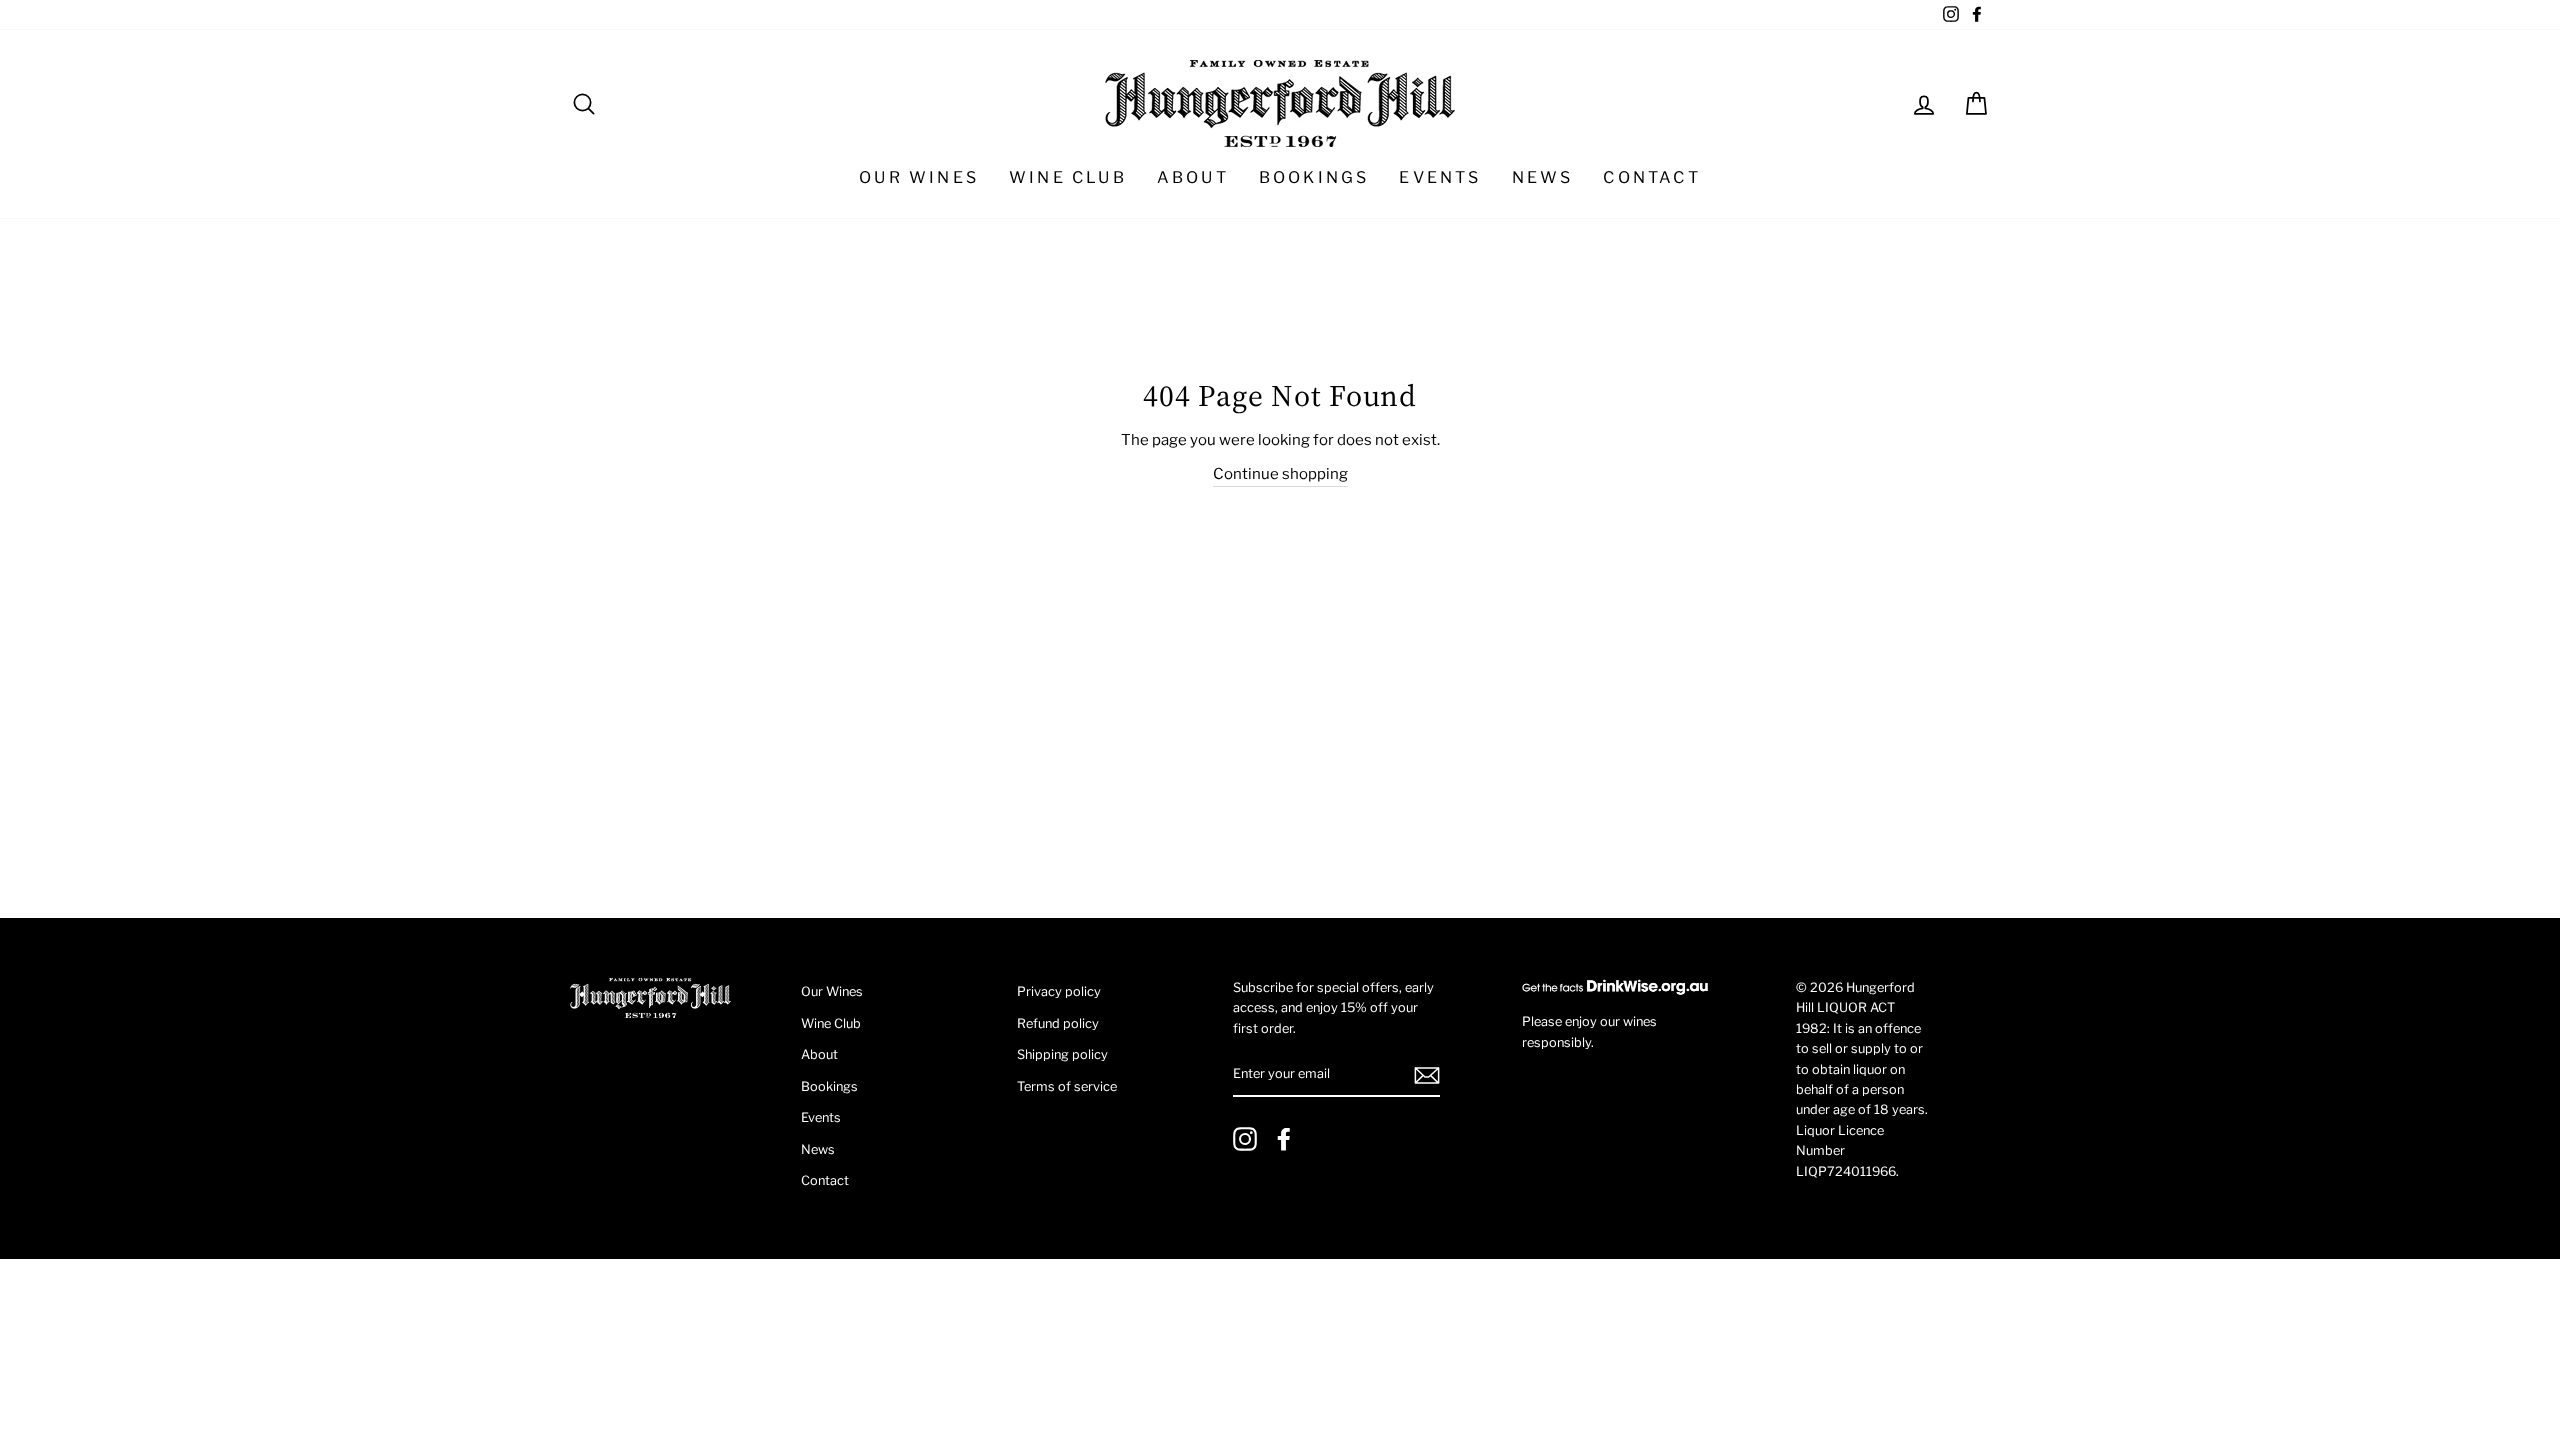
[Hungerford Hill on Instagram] (1245, 1139)
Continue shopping (1280, 474)
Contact (1651, 177)
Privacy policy (1059, 991)
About (1193, 177)
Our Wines (919, 177)
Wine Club (1068, 177)
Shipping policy (1062, 1054)
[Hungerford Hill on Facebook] (1284, 1139)
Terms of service (1067, 1086)
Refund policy (1058, 1023)
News (1543, 177)
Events (1440, 177)
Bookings (1314, 177)
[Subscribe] (1427, 1075)
